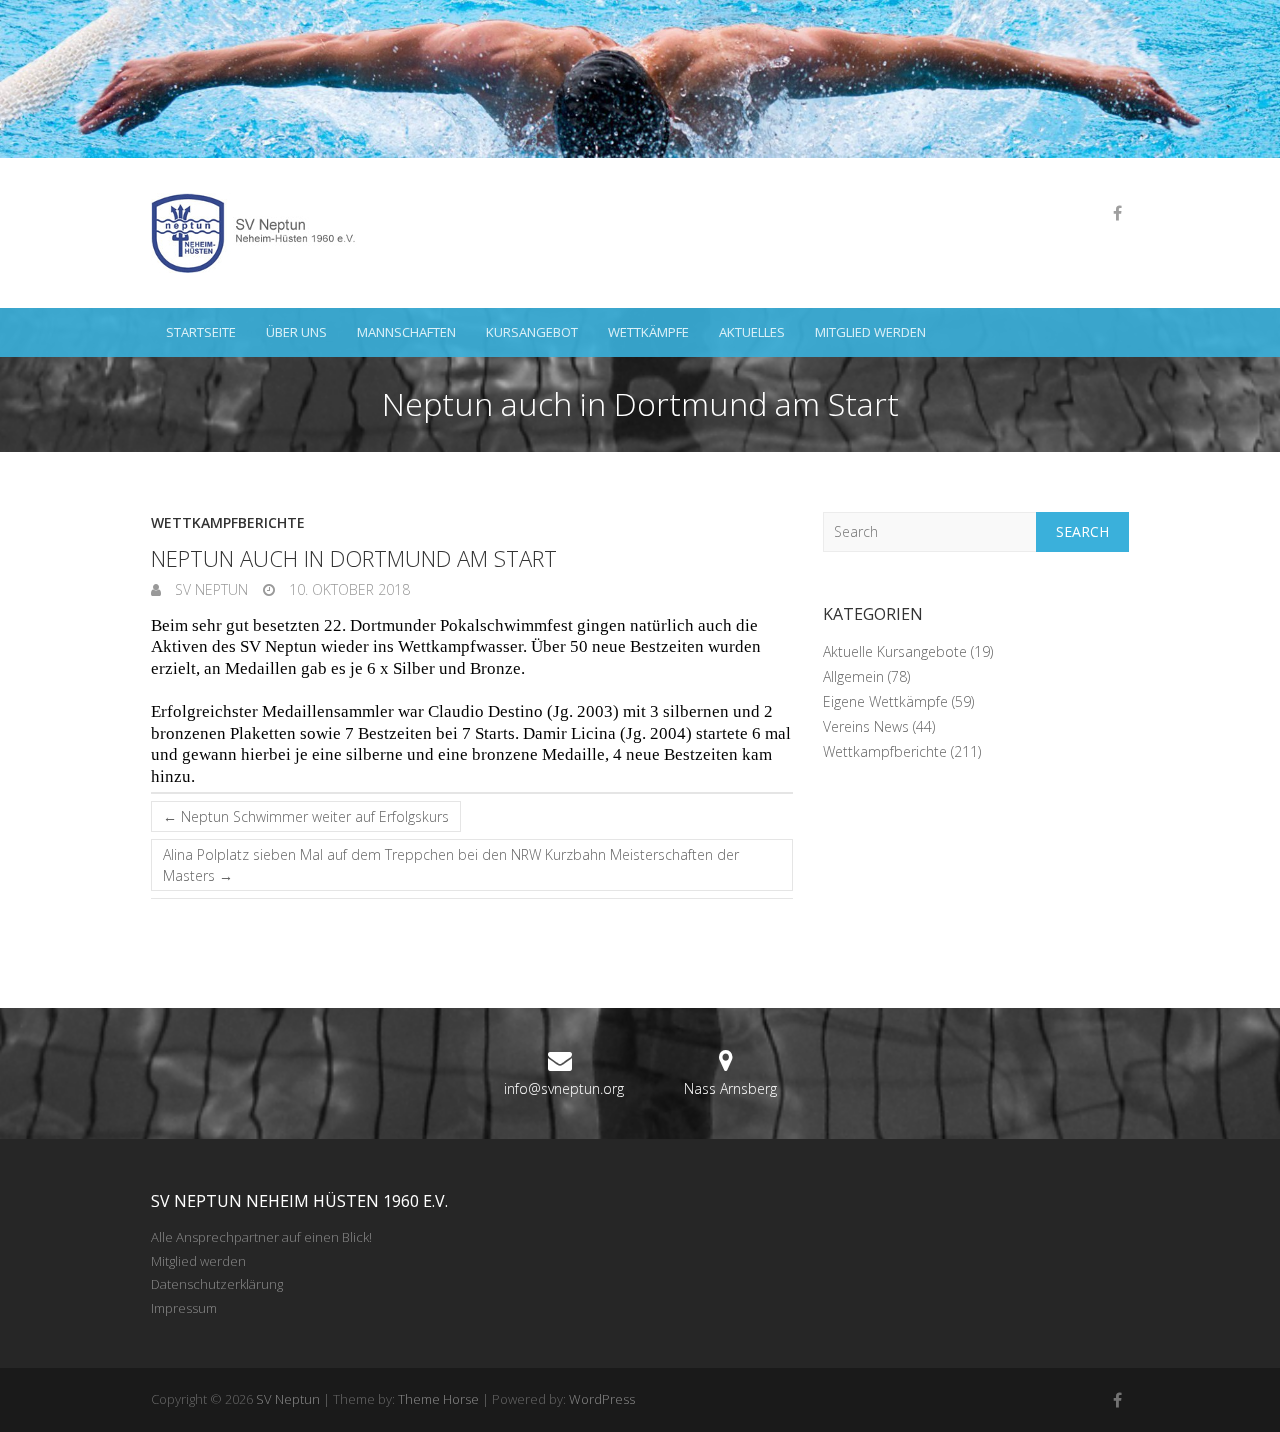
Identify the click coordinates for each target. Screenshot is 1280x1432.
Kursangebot (532, 332)
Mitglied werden (870, 332)
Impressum (184, 1308)
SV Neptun (209, 589)
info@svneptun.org (564, 1088)
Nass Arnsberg (730, 1088)
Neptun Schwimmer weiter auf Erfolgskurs (306, 816)
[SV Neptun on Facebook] (1117, 213)
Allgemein (853, 676)
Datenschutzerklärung (217, 1284)
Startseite (201, 332)
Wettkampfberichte (228, 522)
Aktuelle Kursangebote (895, 651)
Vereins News (866, 726)
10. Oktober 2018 (347, 589)
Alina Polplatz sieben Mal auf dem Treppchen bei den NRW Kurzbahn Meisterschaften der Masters (451, 865)
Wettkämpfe (648, 332)
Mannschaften (406, 332)
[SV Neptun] (261, 233)
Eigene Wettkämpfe (885, 701)
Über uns (296, 332)
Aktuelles (752, 332)
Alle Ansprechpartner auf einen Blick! (261, 1237)
